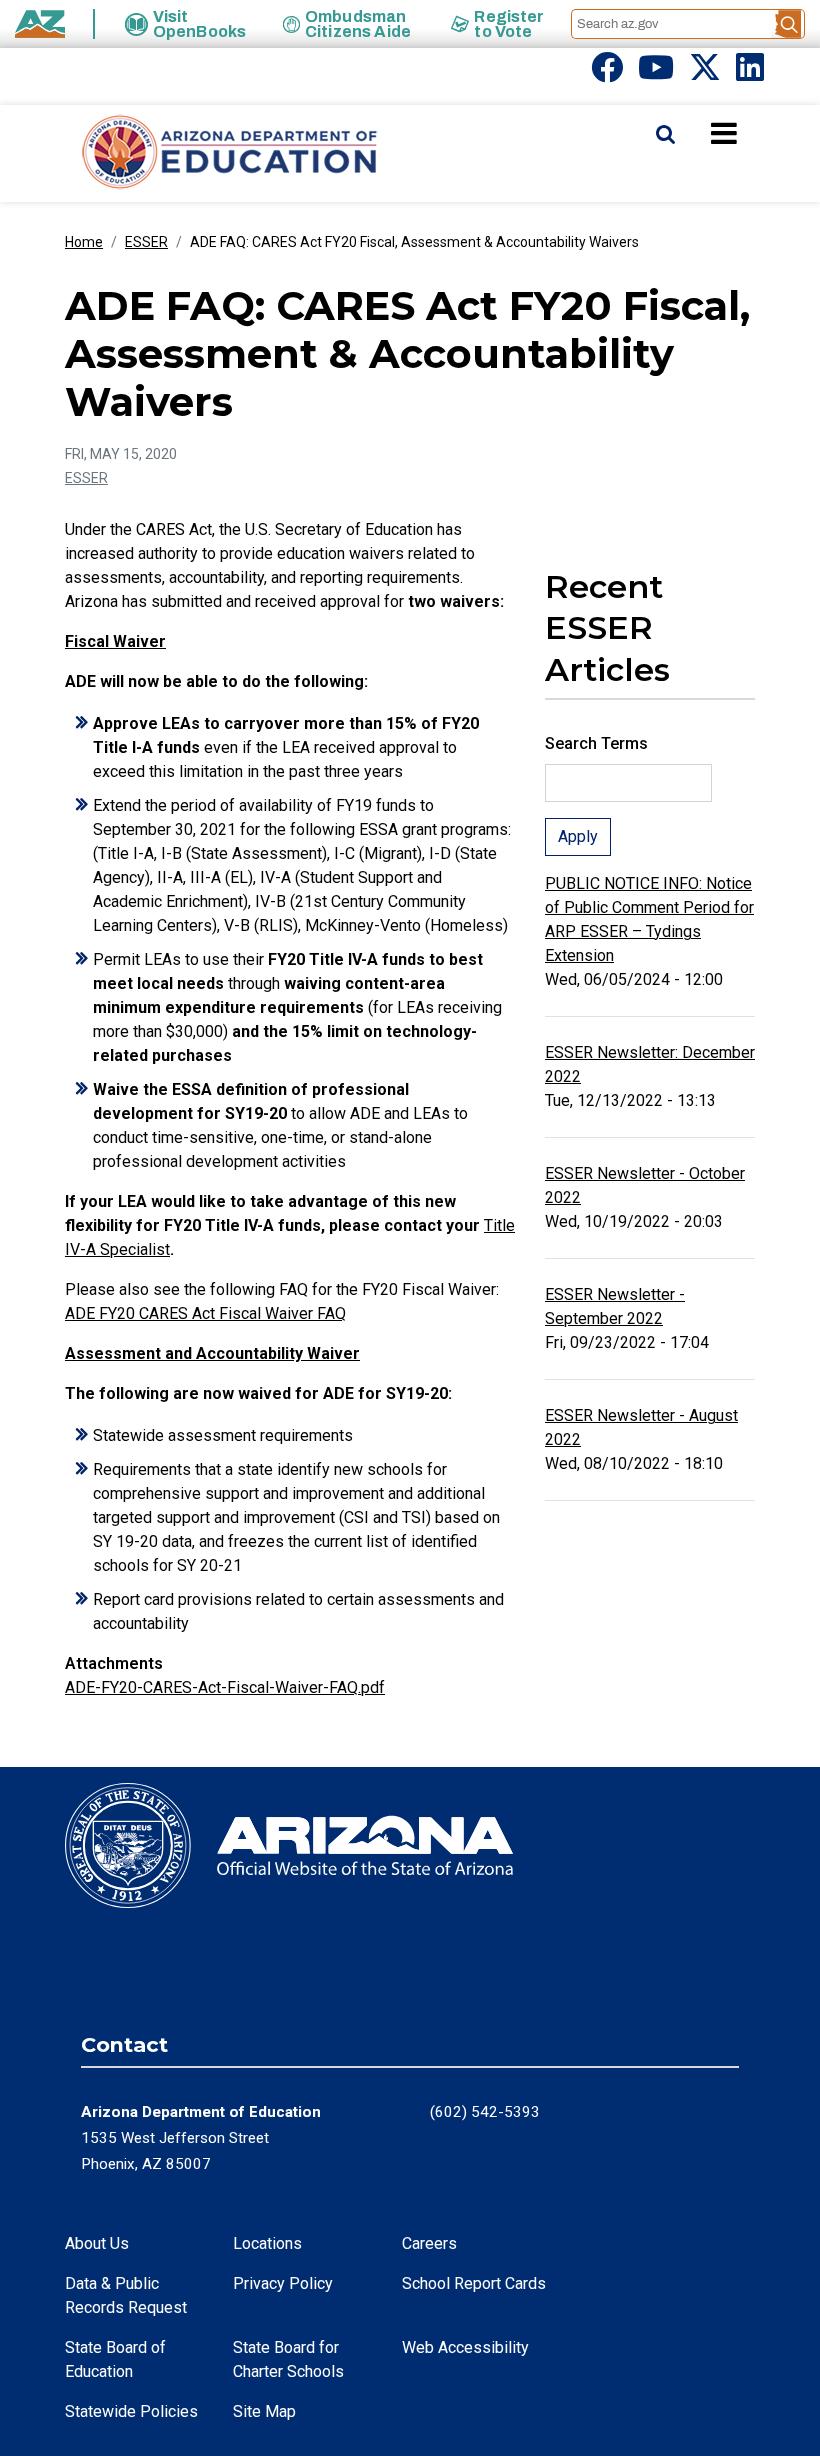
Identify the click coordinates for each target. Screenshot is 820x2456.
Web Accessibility (465, 2347)
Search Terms (596, 743)
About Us (97, 2243)
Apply (578, 836)
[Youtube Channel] (656, 73)
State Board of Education (115, 2359)
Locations (267, 2243)
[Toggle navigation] (758, 133)
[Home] (190, 153)
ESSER (146, 242)
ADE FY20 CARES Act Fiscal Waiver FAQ (205, 1313)
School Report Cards (474, 2283)
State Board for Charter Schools (288, 2359)
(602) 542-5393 (485, 2112)
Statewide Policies (131, 2411)
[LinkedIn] (750, 73)
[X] (705, 73)
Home (84, 242)
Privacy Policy (283, 2283)
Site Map (264, 2411)
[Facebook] (607, 73)
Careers (429, 2243)
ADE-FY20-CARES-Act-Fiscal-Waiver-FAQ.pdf (225, 1687)
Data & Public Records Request (126, 2295)
